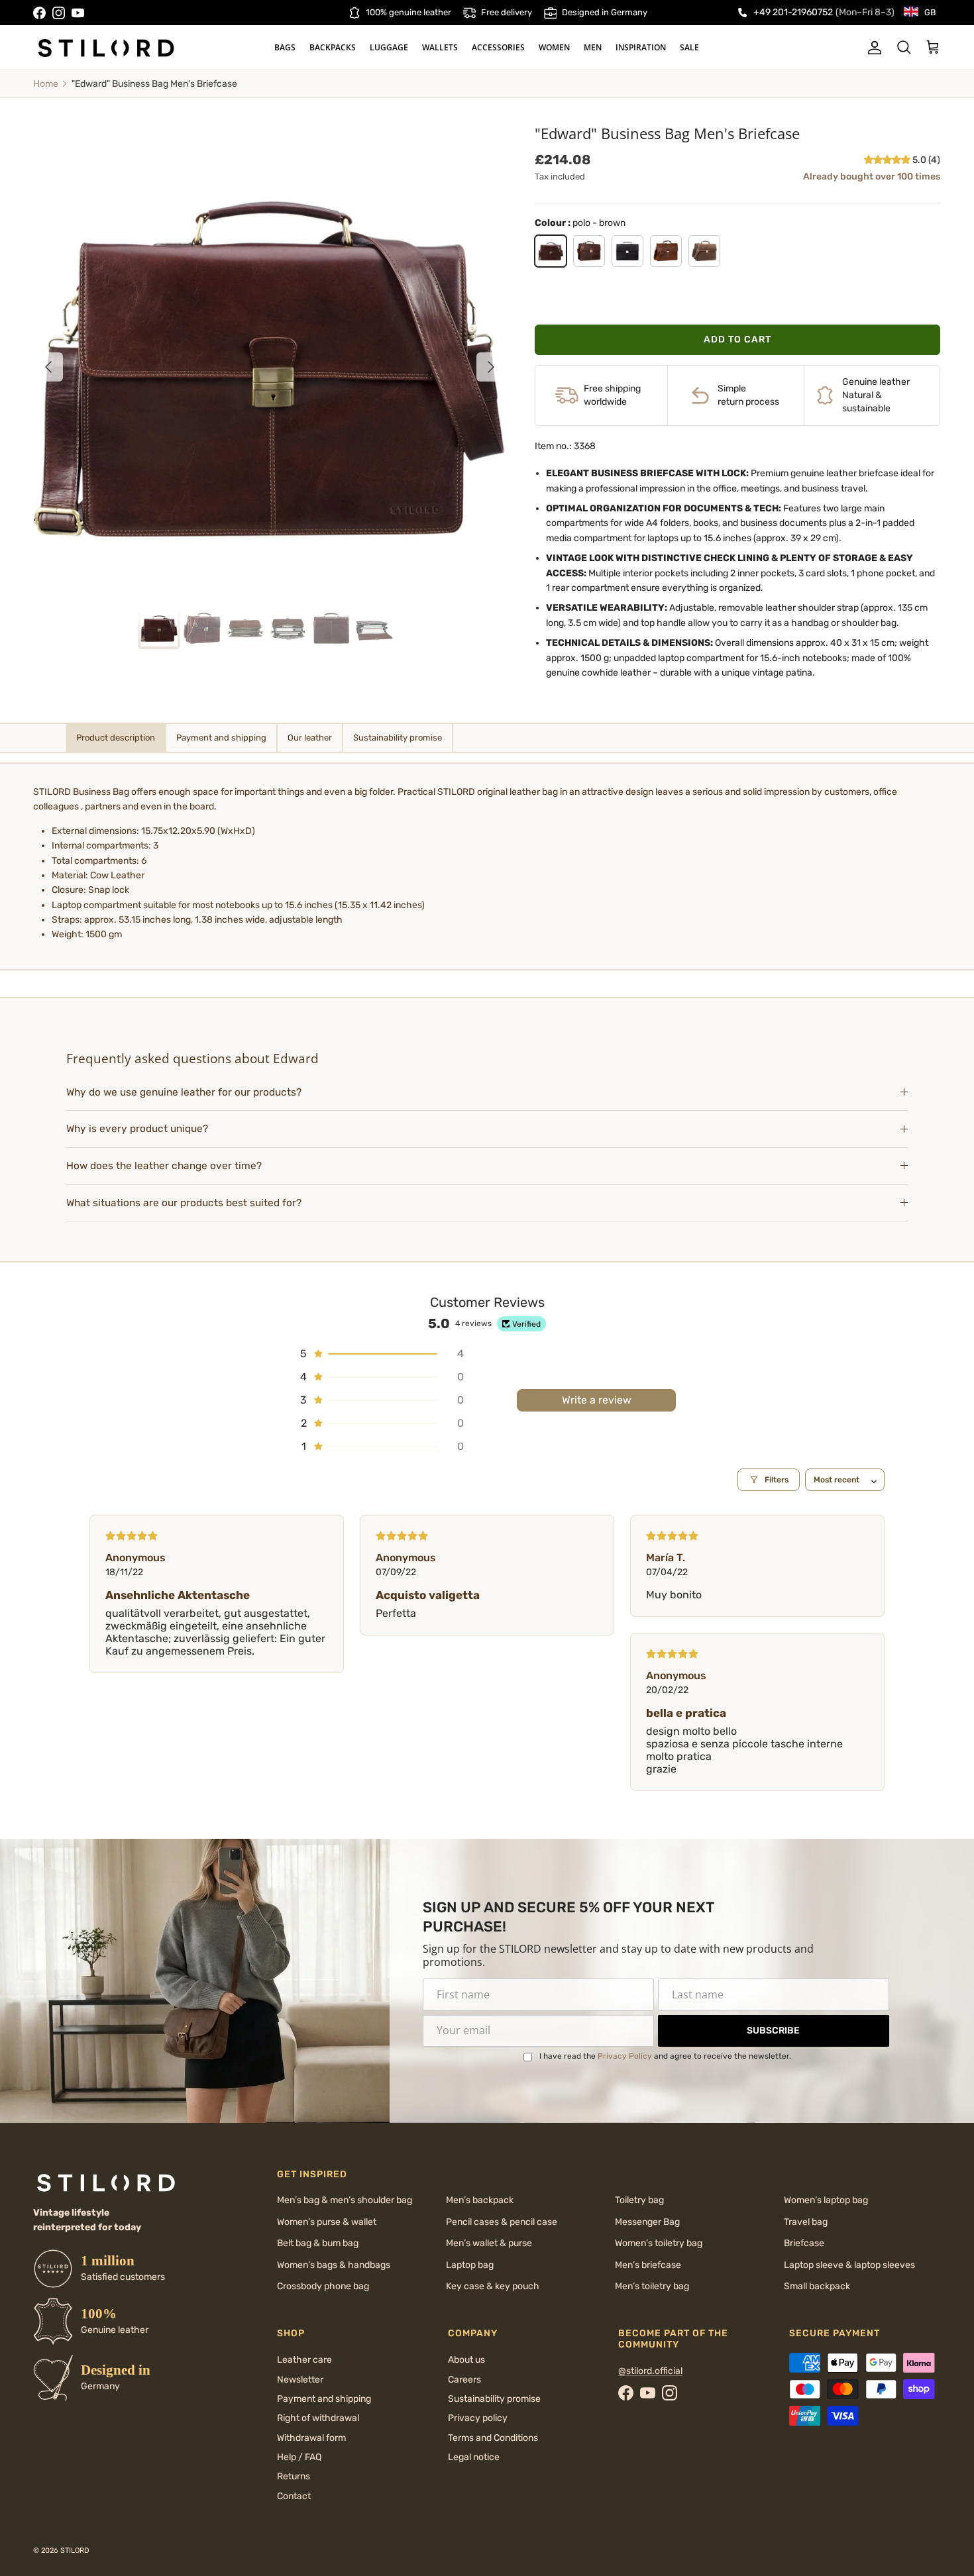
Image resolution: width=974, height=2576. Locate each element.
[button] (888, 160)
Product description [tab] (116, 738)
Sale (689, 47)
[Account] (872, 48)
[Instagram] (59, 13)
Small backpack (817, 2286)
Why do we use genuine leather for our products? (184, 1092)
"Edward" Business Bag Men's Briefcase (154, 84)
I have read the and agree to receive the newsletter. (665, 2056)
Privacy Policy (625, 2056)
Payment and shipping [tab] (221, 738)
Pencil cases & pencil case (502, 2222)
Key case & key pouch (493, 2286)
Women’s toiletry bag (659, 2243)
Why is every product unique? (137, 1129)
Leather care (304, 2360)
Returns (294, 2476)
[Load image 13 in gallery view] (270, 360)
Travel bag (806, 2222)
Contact (294, 2496)
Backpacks (333, 47)
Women (554, 47)
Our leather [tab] (310, 738)
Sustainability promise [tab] (398, 738)
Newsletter (300, 2380)
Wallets (440, 47)
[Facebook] (39, 13)
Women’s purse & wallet (327, 2222)
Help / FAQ (299, 2457)
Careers (464, 2380)
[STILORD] (106, 48)
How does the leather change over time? (164, 1166)
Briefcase (804, 2243)
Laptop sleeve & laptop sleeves (849, 2265)
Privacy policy (478, 2418)
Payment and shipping (324, 2399)
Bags (285, 47)
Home (46, 84)
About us (466, 2360)
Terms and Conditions (493, 2438)
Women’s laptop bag (826, 2200)
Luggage (389, 47)
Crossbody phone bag (323, 2286)
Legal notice (474, 2457)
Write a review (597, 1400)
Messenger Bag (647, 2222)
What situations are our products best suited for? (184, 1203)
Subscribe (773, 2031)
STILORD (75, 2550)
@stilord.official (650, 2371)
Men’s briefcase (648, 2265)
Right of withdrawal (318, 2418)
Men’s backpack (480, 2200)
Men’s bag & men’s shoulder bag (345, 2200)
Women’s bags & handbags (334, 2265)
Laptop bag (470, 2265)
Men (593, 47)
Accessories (498, 47)
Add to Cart (737, 339)
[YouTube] (78, 13)
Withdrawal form (311, 2438)
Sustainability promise (494, 2399)
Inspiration (641, 47)
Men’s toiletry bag (652, 2286)
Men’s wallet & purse (489, 2243)
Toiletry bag (639, 2200)
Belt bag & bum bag (318, 2243)
